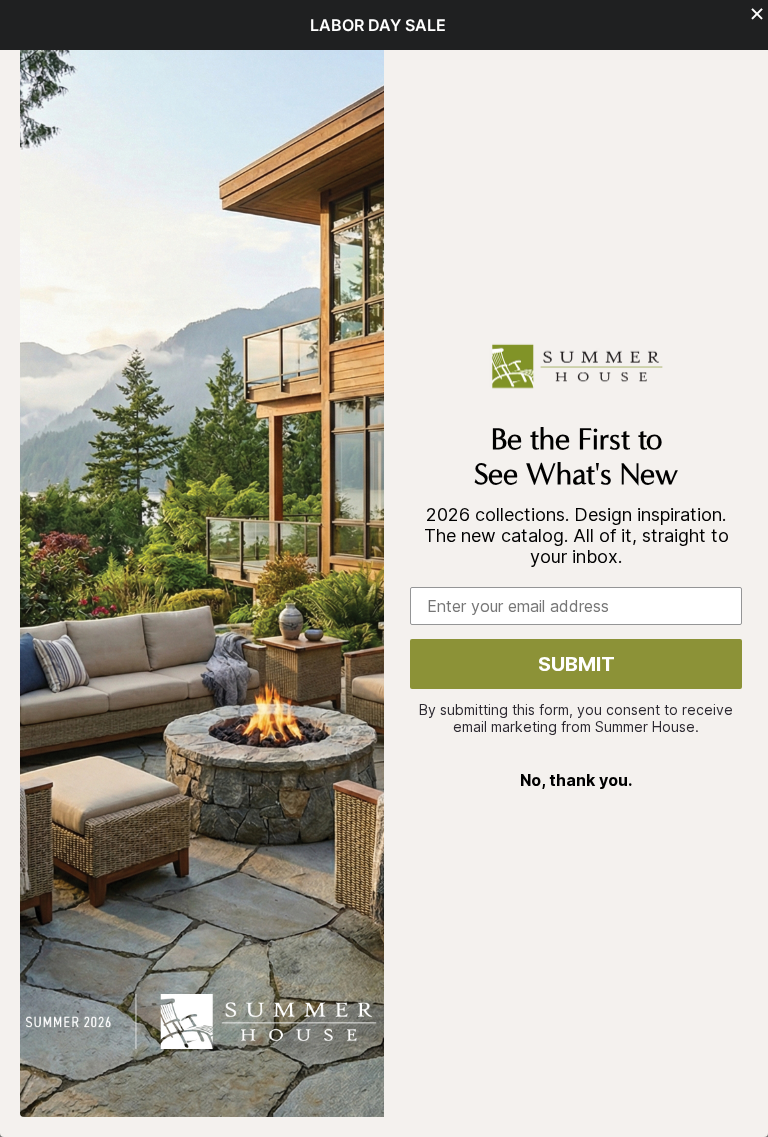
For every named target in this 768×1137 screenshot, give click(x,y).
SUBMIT (576, 664)
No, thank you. (576, 780)
